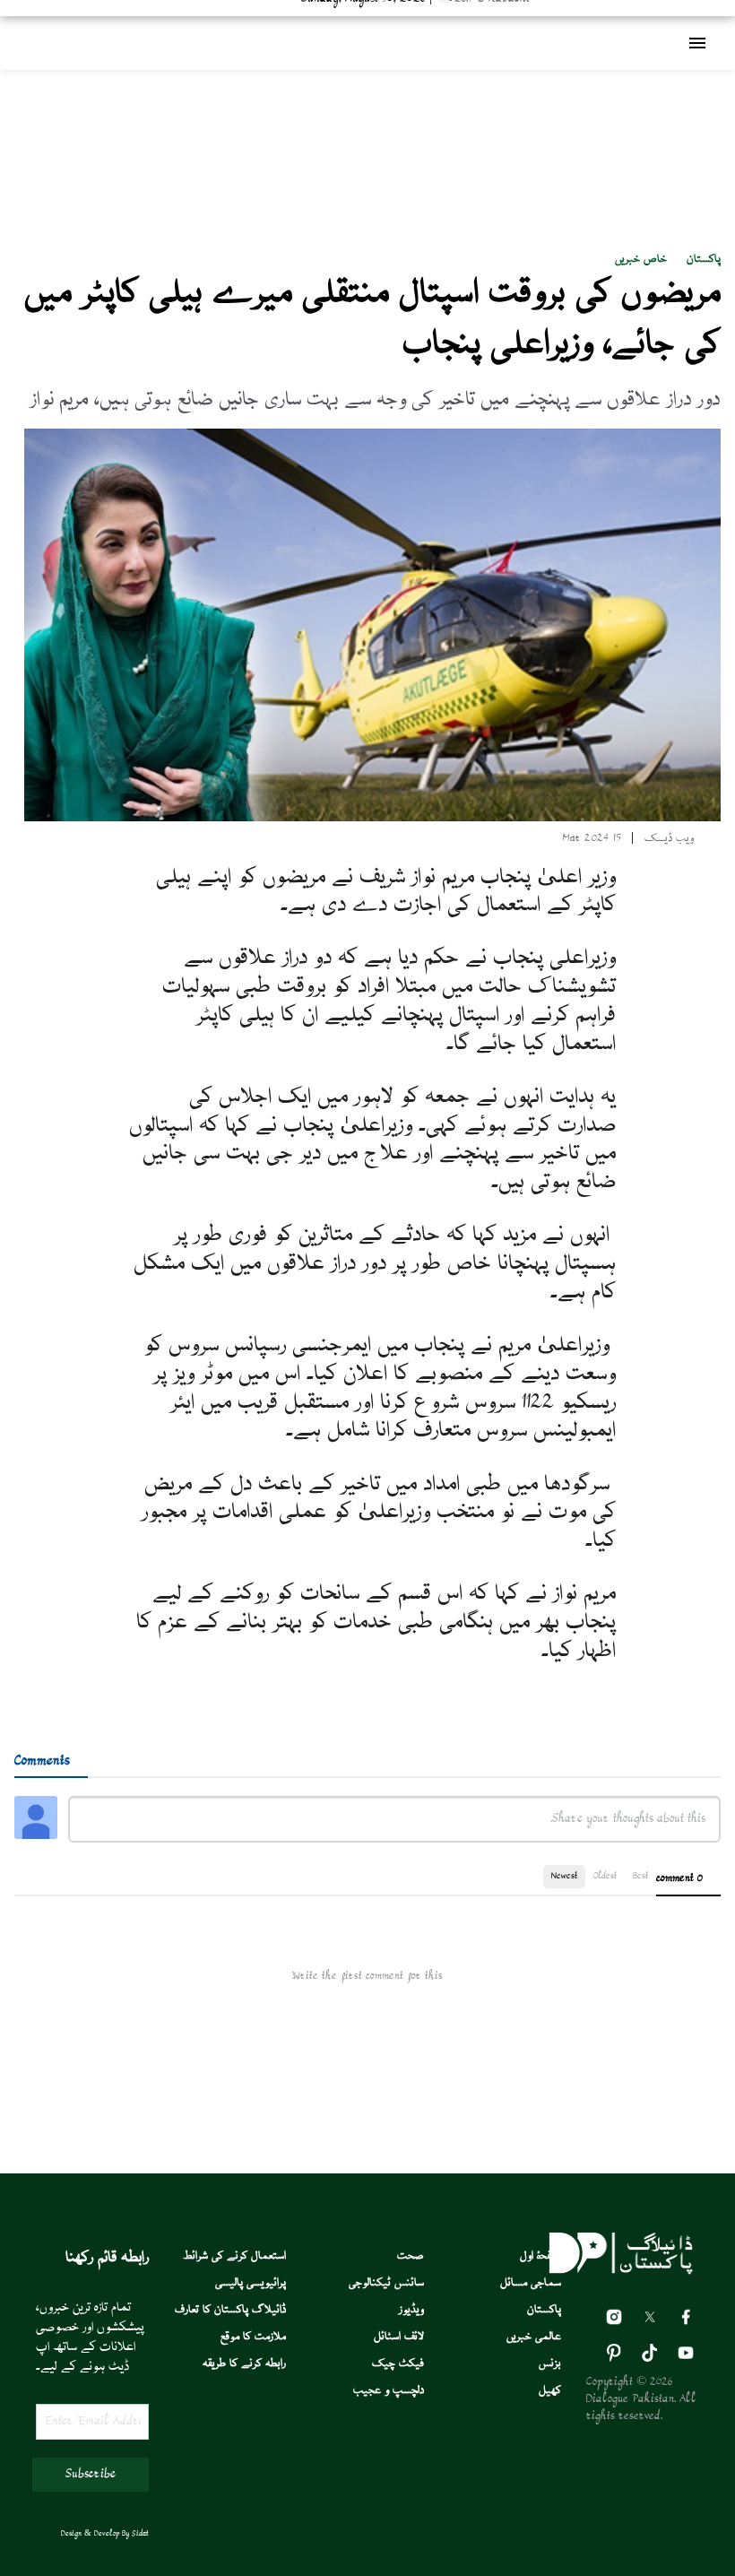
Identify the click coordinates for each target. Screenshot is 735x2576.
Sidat (140, 2534)
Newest (564, 1876)
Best (640, 1876)
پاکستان (704, 260)
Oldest (605, 1876)
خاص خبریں (641, 260)
